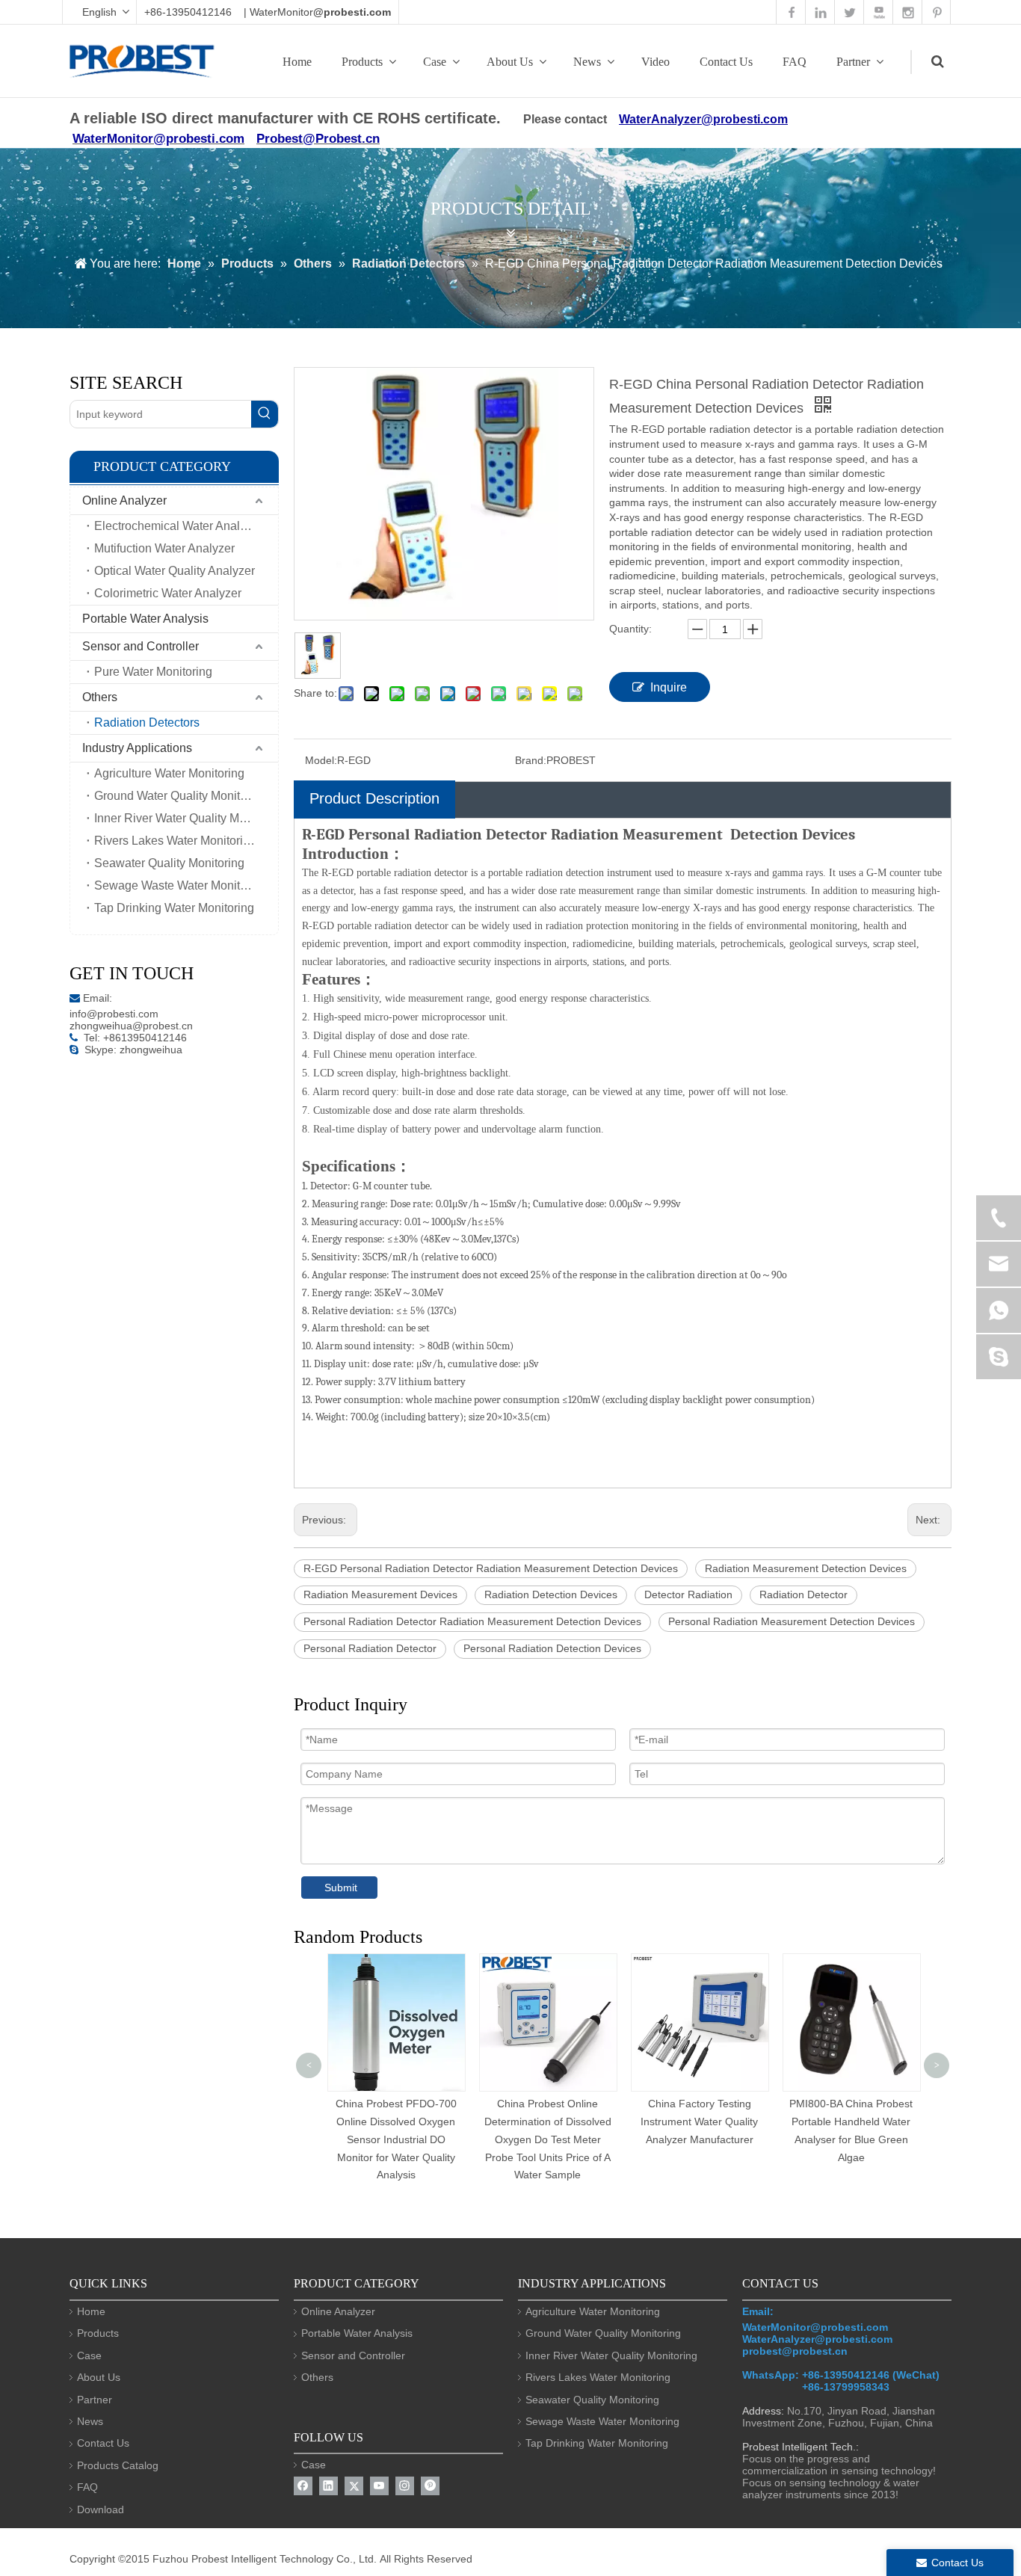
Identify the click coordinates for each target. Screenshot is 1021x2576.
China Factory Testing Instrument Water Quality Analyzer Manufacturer (699, 2121)
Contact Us (726, 62)
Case (435, 62)
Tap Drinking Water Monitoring (174, 908)
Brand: (531, 760)
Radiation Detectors (147, 722)
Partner (853, 62)
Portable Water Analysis (145, 619)
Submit (341, 1888)
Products (362, 62)
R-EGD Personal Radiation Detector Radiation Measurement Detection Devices (491, 1568)
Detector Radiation (688, 1594)
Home (297, 62)
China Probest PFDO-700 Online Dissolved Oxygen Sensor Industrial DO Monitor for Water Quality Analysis (396, 2139)
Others (100, 697)
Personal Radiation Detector (370, 1648)
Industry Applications (137, 748)
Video (656, 62)
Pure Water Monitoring (153, 672)
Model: (321, 760)
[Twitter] (354, 2486)
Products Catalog (118, 2465)
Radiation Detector (803, 1594)
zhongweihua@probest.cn (131, 1026)
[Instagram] (405, 2486)
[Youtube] (379, 2486)
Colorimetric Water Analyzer (168, 593)
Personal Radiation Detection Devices (552, 1648)
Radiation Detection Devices (551, 1594)
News (587, 62)
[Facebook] (303, 2486)
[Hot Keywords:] (265, 414)
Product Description (374, 798)
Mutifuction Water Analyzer (164, 548)
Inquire (669, 687)
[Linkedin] (328, 2486)
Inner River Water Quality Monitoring (186, 818)
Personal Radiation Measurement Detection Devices (792, 1621)
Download (101, 2509)
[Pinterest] (430, 2486)
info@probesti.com (114, 1014)
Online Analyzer (124, 500)
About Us (510, 62)
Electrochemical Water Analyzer (178, 526)
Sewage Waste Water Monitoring (181, 885)
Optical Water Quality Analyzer (175, 571)
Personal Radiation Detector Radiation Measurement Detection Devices (472, 1621)
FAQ (795, 62)
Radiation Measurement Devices (380, 1594)
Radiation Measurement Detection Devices (806, 1568)
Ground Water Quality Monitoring (181, 796)
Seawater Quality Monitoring (169, 863)
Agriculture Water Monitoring (169, 773)
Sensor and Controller (141, 646)
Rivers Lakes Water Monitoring (175, 841)
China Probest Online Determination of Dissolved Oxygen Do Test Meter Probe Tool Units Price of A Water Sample (548, 2139)
